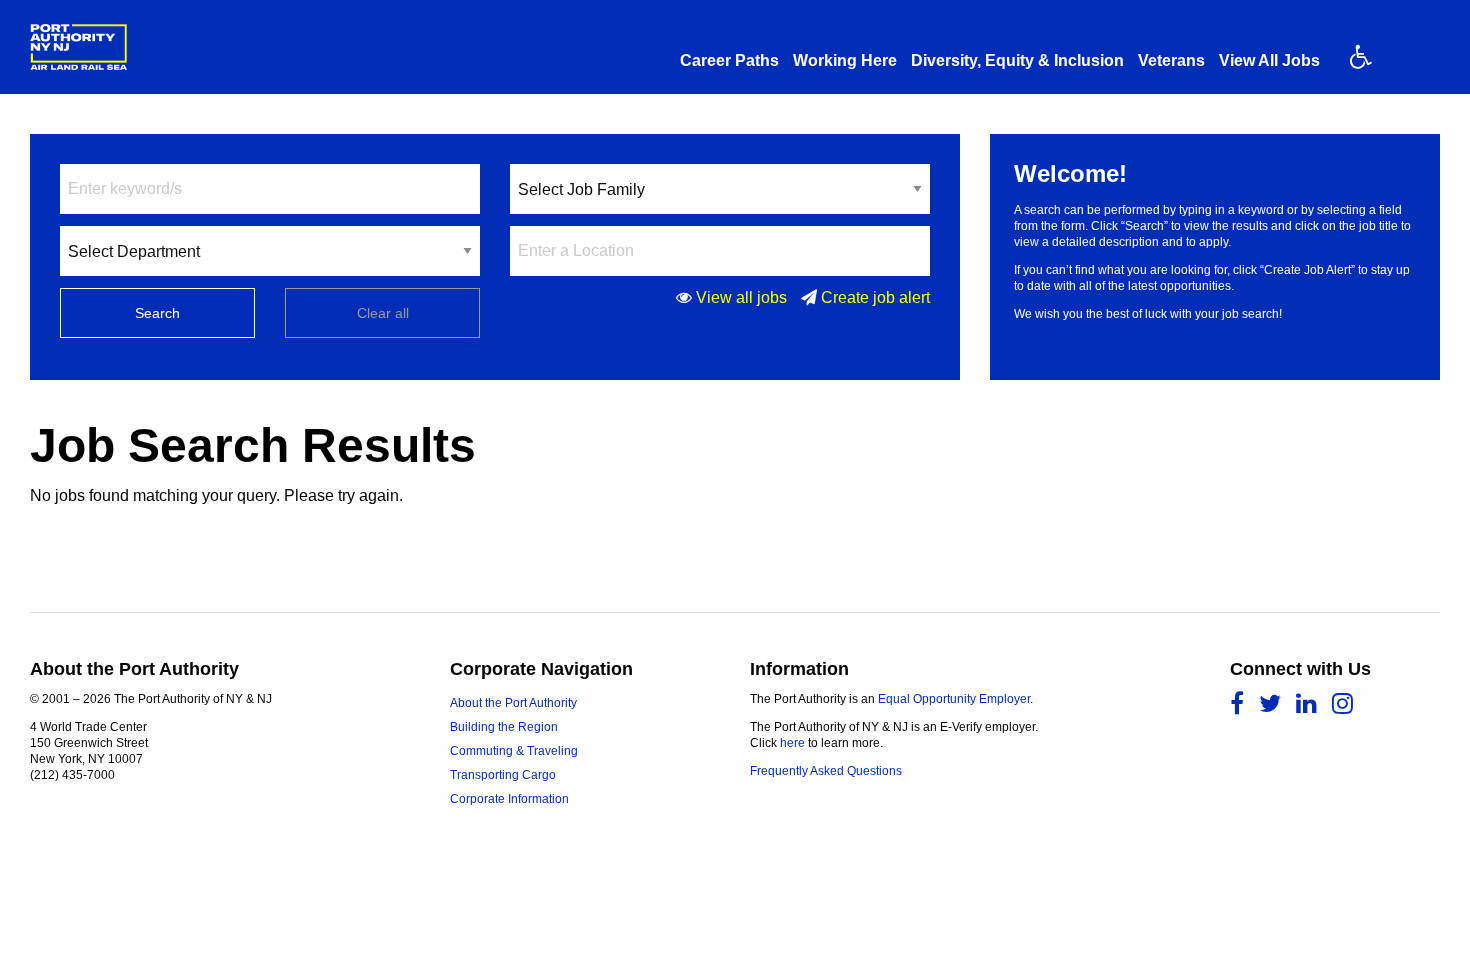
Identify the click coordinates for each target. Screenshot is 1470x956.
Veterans (1171, 60)
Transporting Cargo (503, 775)
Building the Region (504, 727)
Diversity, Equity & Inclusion (1017, 60)
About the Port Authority (513, 703)
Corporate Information (509, 799)
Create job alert (875, 297)
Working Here (845, 60)
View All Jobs (1269, 60)
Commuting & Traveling (514, 751)
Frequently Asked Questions (826, 771)
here (792, 743)
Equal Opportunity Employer (954, 699)
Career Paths (729, 60)
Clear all (383, 313)
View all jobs (741, 297)
